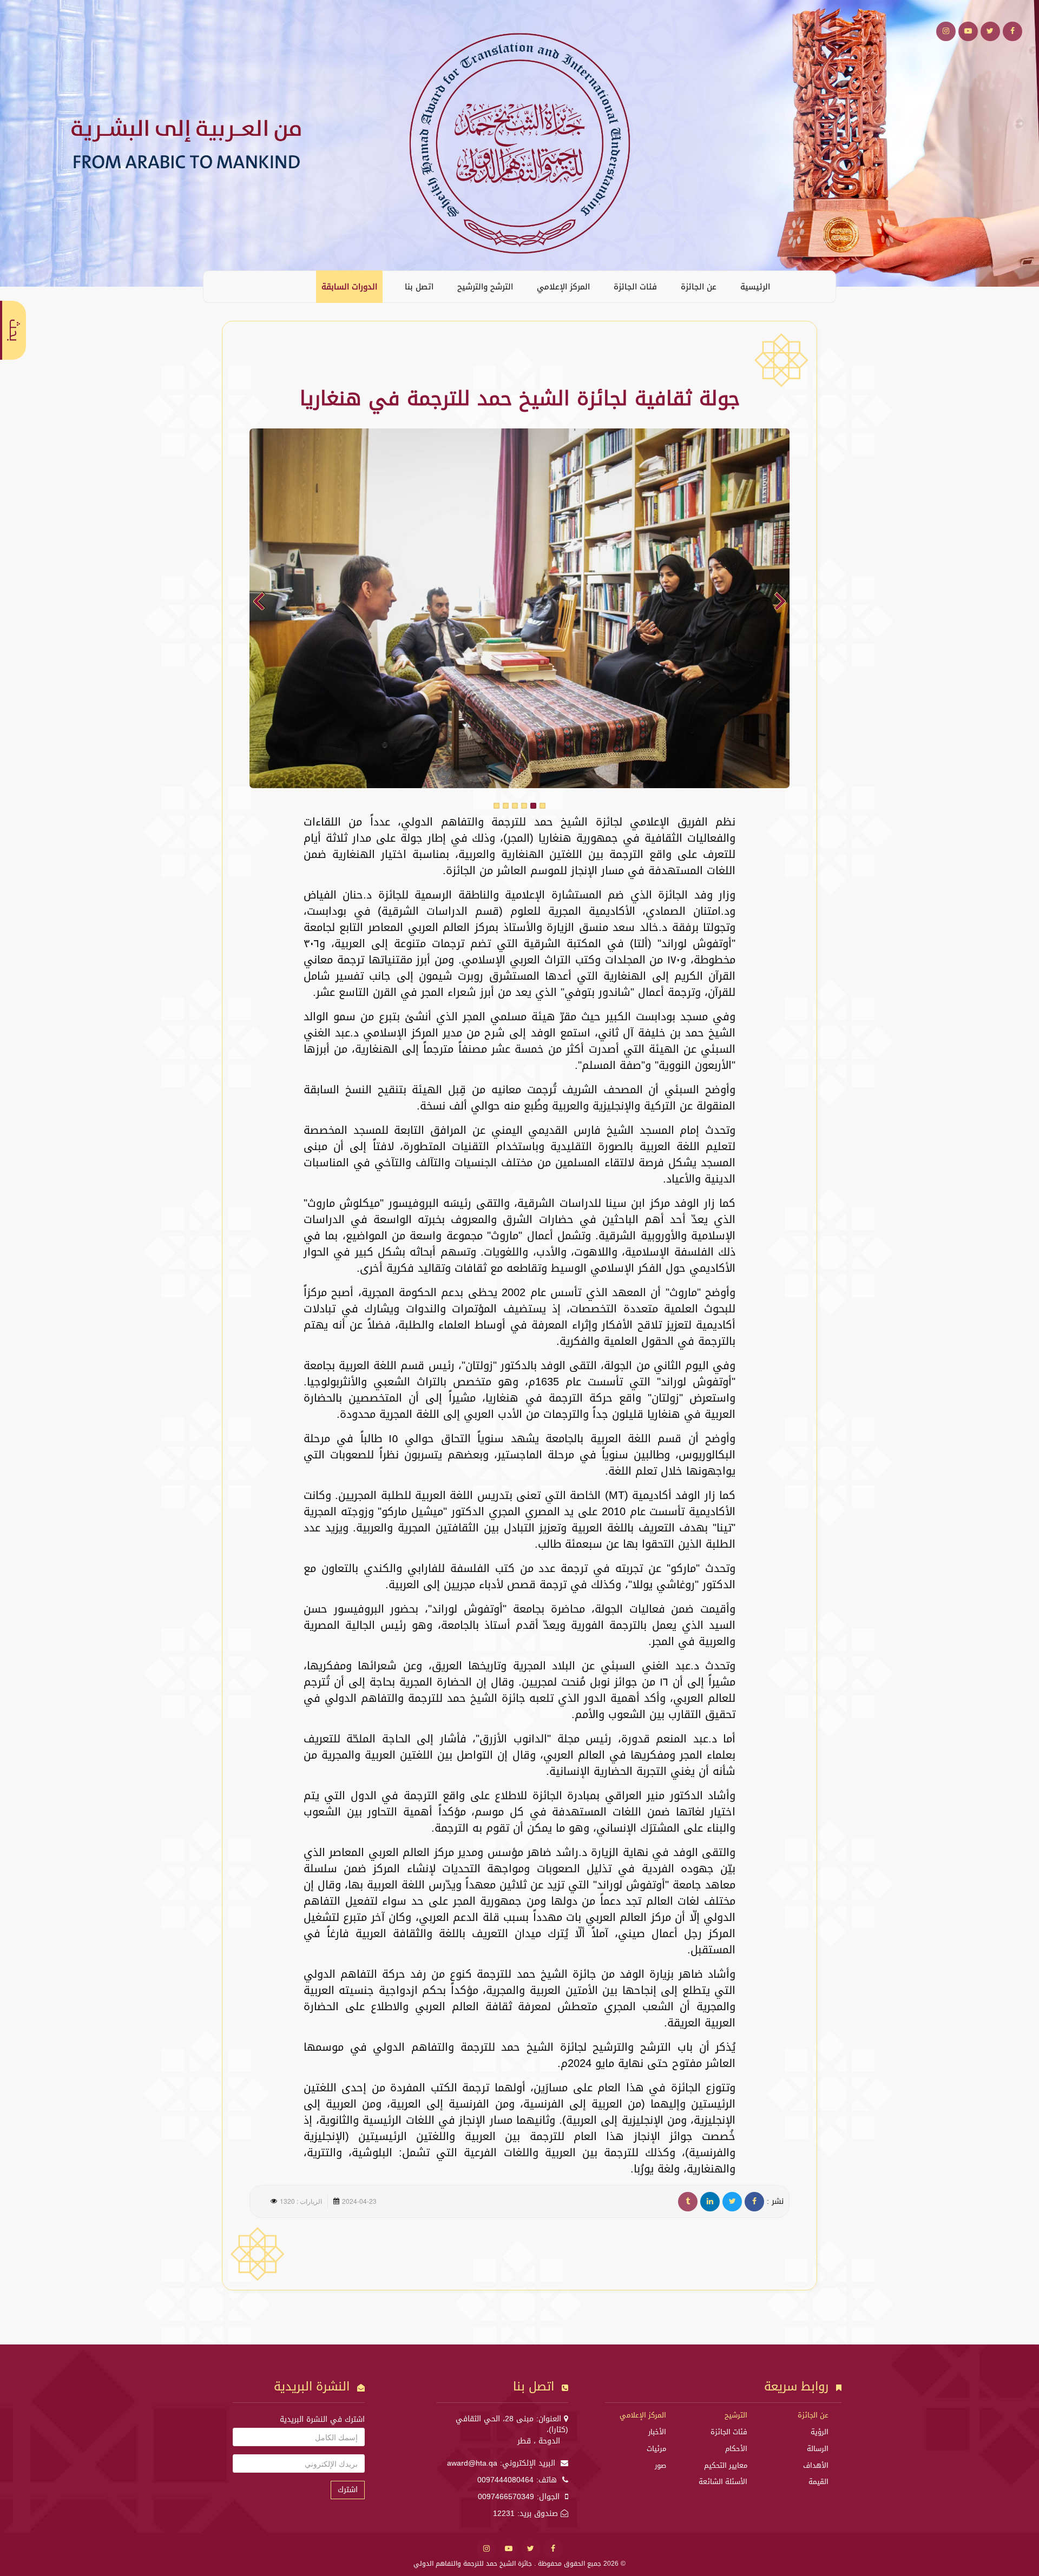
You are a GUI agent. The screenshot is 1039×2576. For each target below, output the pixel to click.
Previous (260, 599)
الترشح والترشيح (485, 287)
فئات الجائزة (635, 287)
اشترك (348, 2490)
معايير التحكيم (726, 2465)
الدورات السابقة (349, 287)
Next (779, 599)
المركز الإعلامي (563, 287)
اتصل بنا (419, 287)
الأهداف (816, 2465)
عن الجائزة (699, 287)
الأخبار (657, 2432)
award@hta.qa (472, 2463)
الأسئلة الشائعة (723, 2482)
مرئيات (656, 2449)
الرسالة (818, 2449)
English (220, 286)
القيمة (818, 2482)
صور (660, 2465)
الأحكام (736, 2449)
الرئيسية (755, 287)
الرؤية (820, 2432)
